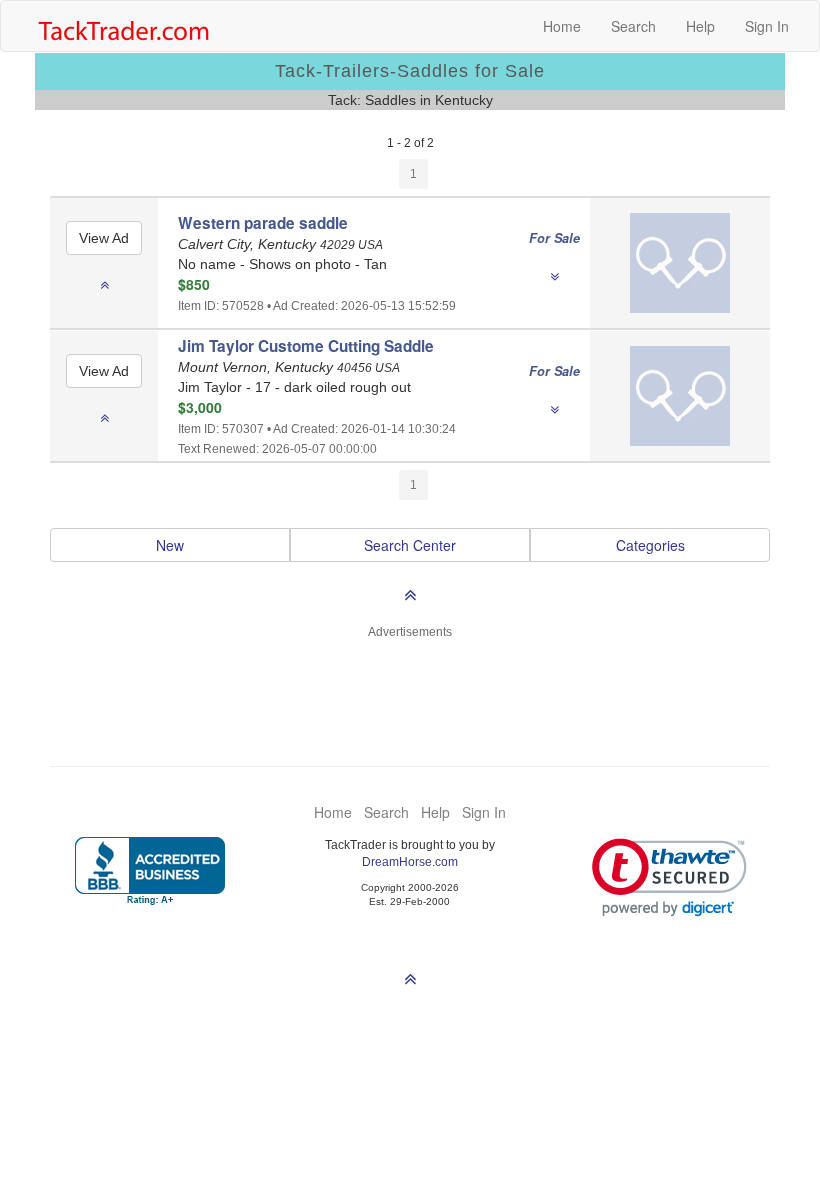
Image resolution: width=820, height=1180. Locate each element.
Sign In (767, 26)
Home (562, 26)
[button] (669, 877)
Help (700, 26)
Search (633, 26)
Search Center (410, 545)
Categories (650, 545)
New (170, 545)
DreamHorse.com (410, 862)
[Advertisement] (410, 691)
